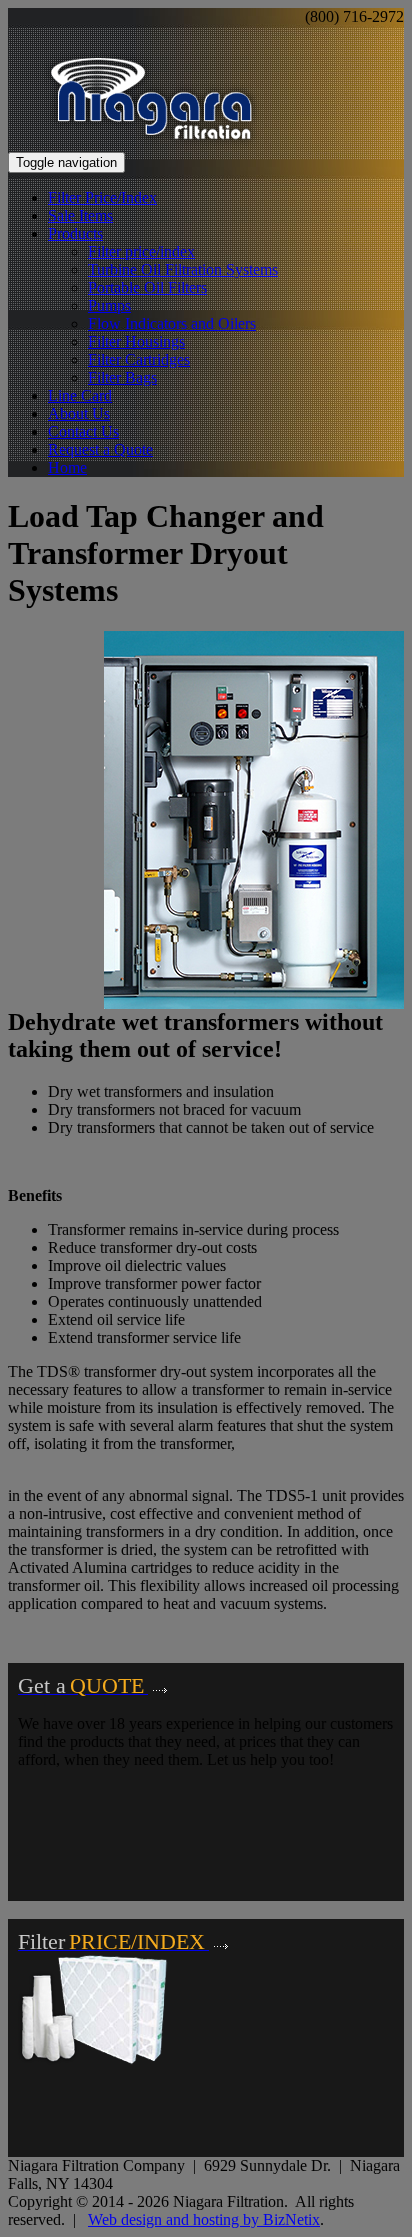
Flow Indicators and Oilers (172, 323)
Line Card (80, 395)
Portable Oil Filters (147, 287)
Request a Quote (100, 449)
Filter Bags (122, 377)
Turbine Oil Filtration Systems (183, 269)
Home (67, 467)
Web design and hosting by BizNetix (204, 2219)
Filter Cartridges (139, 359)
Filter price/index (141, 251)
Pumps (109, 305)
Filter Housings (136, 341)
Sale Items (80, 215)
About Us (79, 413)
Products (75, 233)
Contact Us (83, 431)
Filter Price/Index (102, 197)
